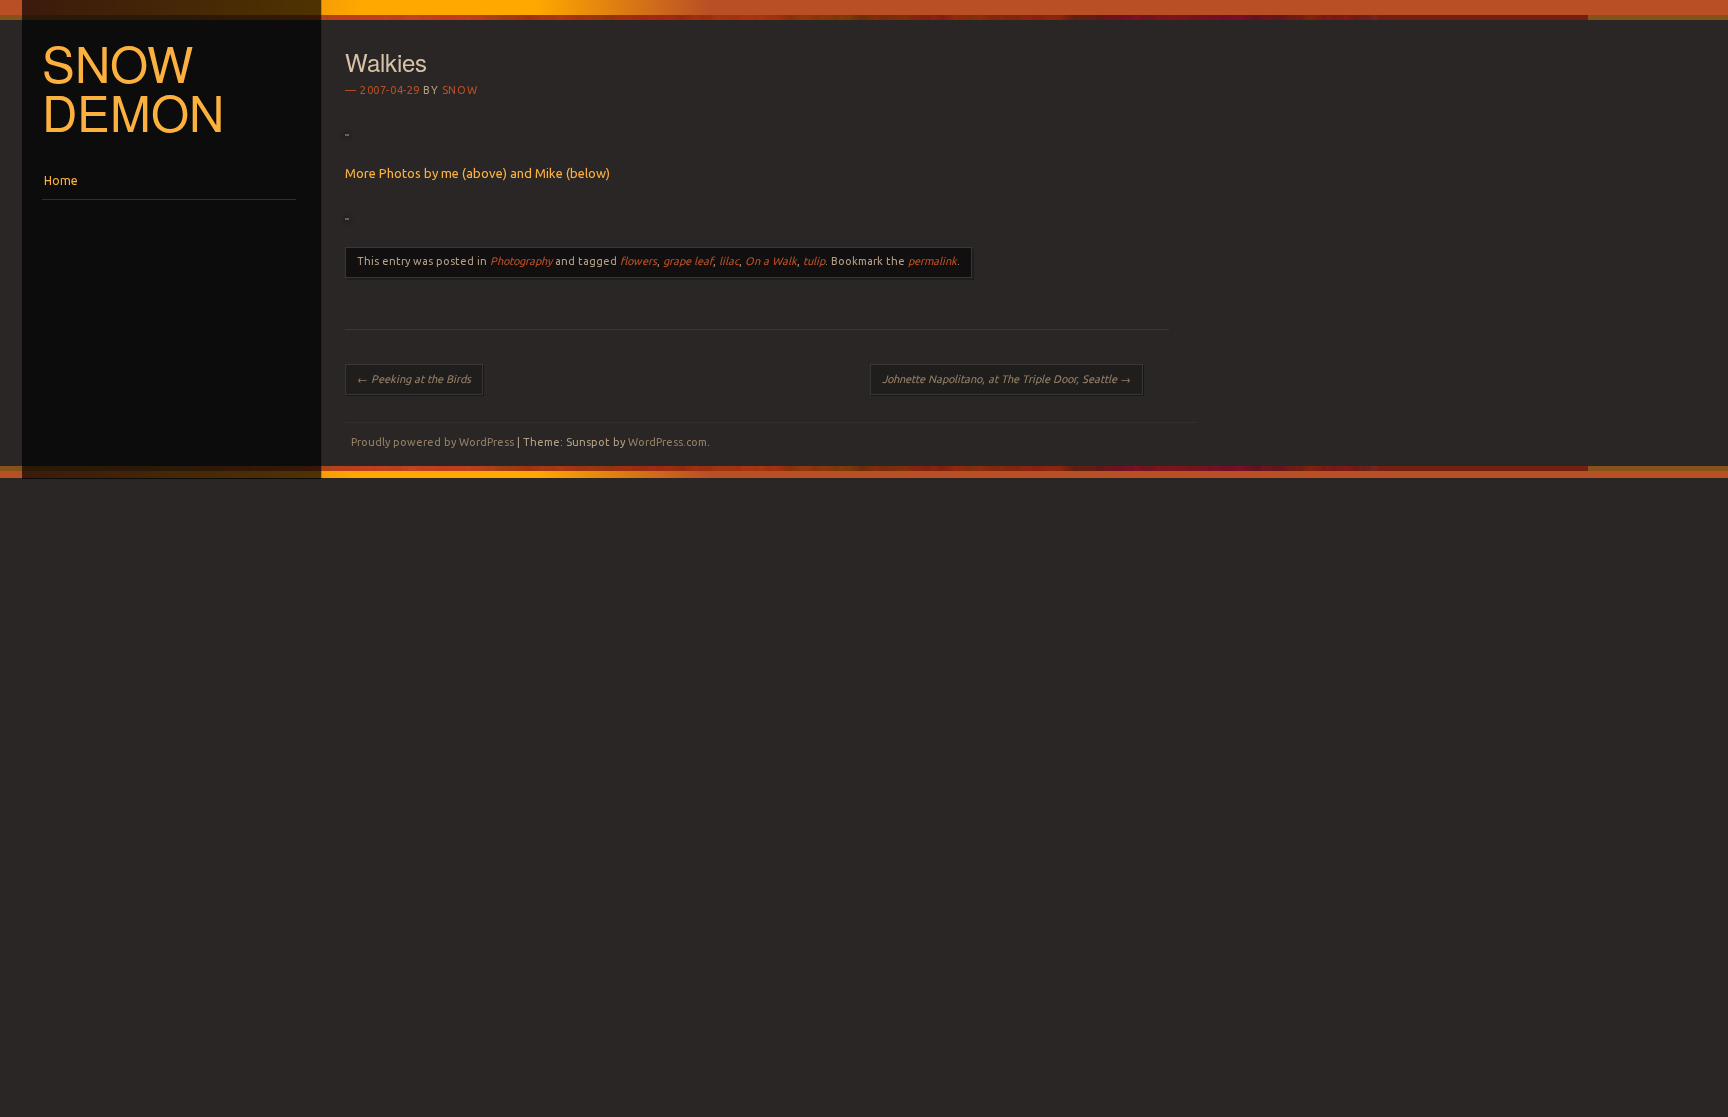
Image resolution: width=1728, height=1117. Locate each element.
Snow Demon (133, 86)
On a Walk (771, 261)
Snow (459, 90)
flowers (638, 261)
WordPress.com (667, 442)
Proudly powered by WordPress (432, 442)
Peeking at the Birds (414, 379)
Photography (521, 261)
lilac (729, 261)
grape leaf (688, 261)
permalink (932, 261)
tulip (814, 261)
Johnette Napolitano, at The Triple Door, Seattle (1006, 379)
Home (61, 180)
